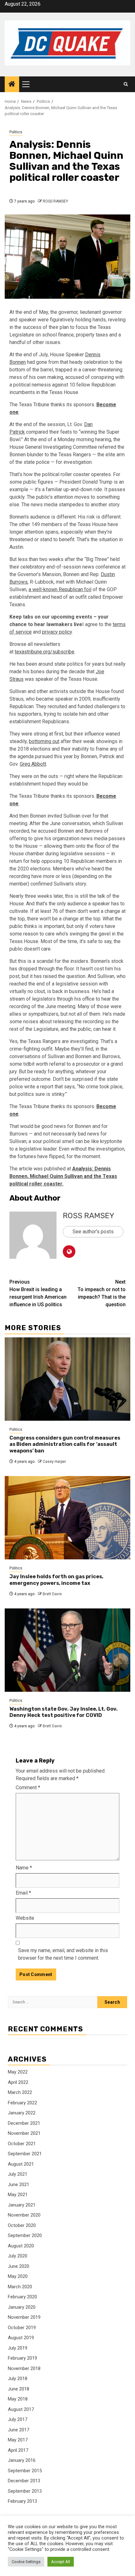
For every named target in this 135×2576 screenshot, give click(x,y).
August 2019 (21, 2338)
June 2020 (19, 2266)
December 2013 (24, 2481)
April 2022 (18, 2082)
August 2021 (21, 2164)
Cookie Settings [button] (26, 2562)
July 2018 (18, 2379)
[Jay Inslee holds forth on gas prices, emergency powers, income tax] (67, 1518)
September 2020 (25, 2235)
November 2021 (24, 2133)
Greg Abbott (33, 764)
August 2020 (21, 2246)
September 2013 (25, 2491)
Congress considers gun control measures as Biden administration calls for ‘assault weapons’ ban (65, 1444)
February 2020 (22, 2297)
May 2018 (18, 2399)
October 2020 (22, 2225)
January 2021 (22, 2205)
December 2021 (24, 2123)
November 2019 (24, 2317)
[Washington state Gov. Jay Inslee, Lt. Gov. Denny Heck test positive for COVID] (67, 1650)
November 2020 (24, 2215)
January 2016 (22, 2460)
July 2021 (18, 2174)
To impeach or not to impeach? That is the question (102, 1293)
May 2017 (18, 2440)
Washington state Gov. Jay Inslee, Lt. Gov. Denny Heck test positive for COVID (64, 1712)
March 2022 (20, 2092)
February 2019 (22, 2358)
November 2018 (24, 2368)
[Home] (12, 85)
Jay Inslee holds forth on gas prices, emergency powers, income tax (56, 1580)
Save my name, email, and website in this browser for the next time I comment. (63, 1954)
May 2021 (18, 2195)
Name (24, 1868)
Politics (16, 132)
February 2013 (22, 2501)
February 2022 (22, 2103)
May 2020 (18, 2276)
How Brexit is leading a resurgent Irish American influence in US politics (38, 1293)
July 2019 (18, 2348)
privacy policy (57, 632)
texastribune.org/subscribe (45, 652)
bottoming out (44, 741)
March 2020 (20, 2287)
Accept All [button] (61, 2562)
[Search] (126, 84)
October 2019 (22, 2328)
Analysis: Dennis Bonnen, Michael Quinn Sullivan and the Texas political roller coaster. (63, 1176)
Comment (28, 1788)
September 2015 (25, 2471)
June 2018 (19, 2389)
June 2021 (19, 2185)
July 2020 (18, 2256)
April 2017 (18, 2450)
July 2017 (18, 2419)
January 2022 (22, 2113)
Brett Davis (52, 1594)
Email (23, 1893)
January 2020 (22, 2307)
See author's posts (93, 1232)
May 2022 (18, 2072)
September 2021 (25, 2154)
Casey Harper (54, 1462)
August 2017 (21, 2409)
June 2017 (19, 2430)
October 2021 (22, 2144)
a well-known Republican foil (60, 589)
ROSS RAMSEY (55, 201)
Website (25, 1918)
